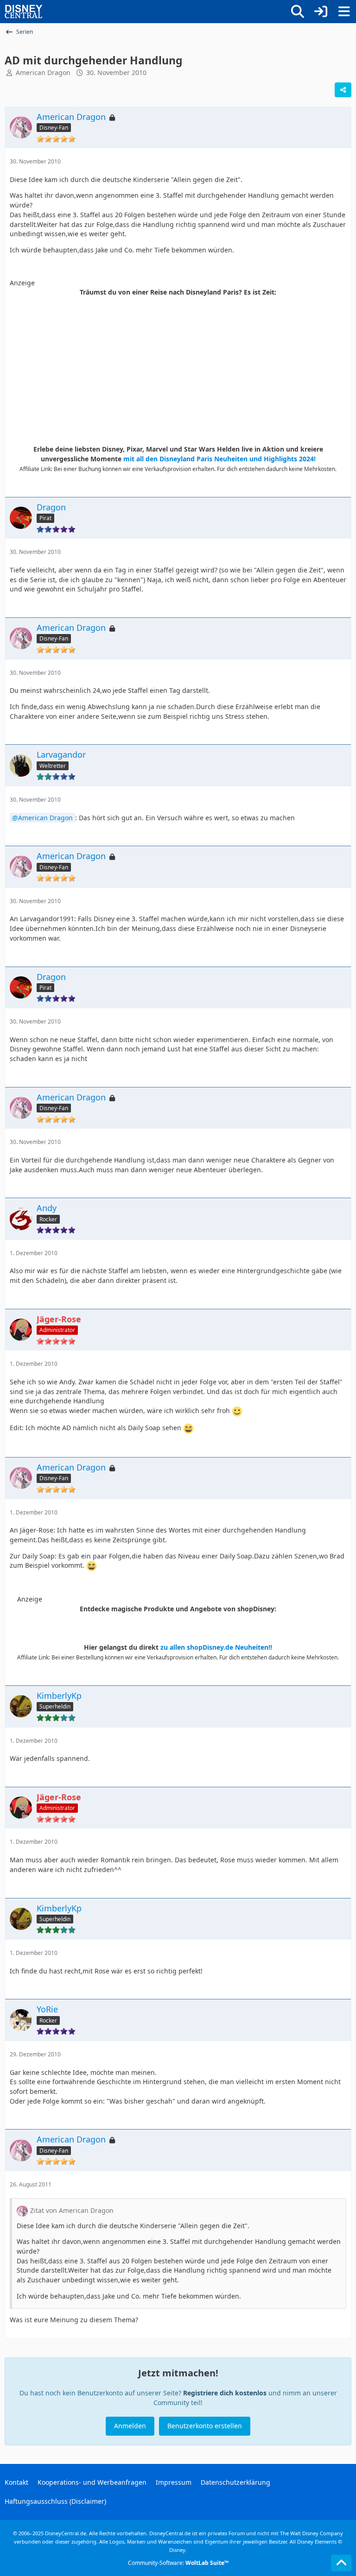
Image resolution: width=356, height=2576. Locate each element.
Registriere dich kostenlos (225, 2393)
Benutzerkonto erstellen (205, 2426)
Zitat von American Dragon (72, 2210)
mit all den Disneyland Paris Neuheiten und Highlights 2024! (219, 459)
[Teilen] (343, 90)
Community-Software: (178, 2563)
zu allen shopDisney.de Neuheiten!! (216, 1647)
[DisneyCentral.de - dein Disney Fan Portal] (24, 12)
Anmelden (130, 2426)
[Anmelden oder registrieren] (321, 12)
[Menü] (344, 12)
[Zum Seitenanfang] (341, 2563)
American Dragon (43, 72)
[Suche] (298, 12)
